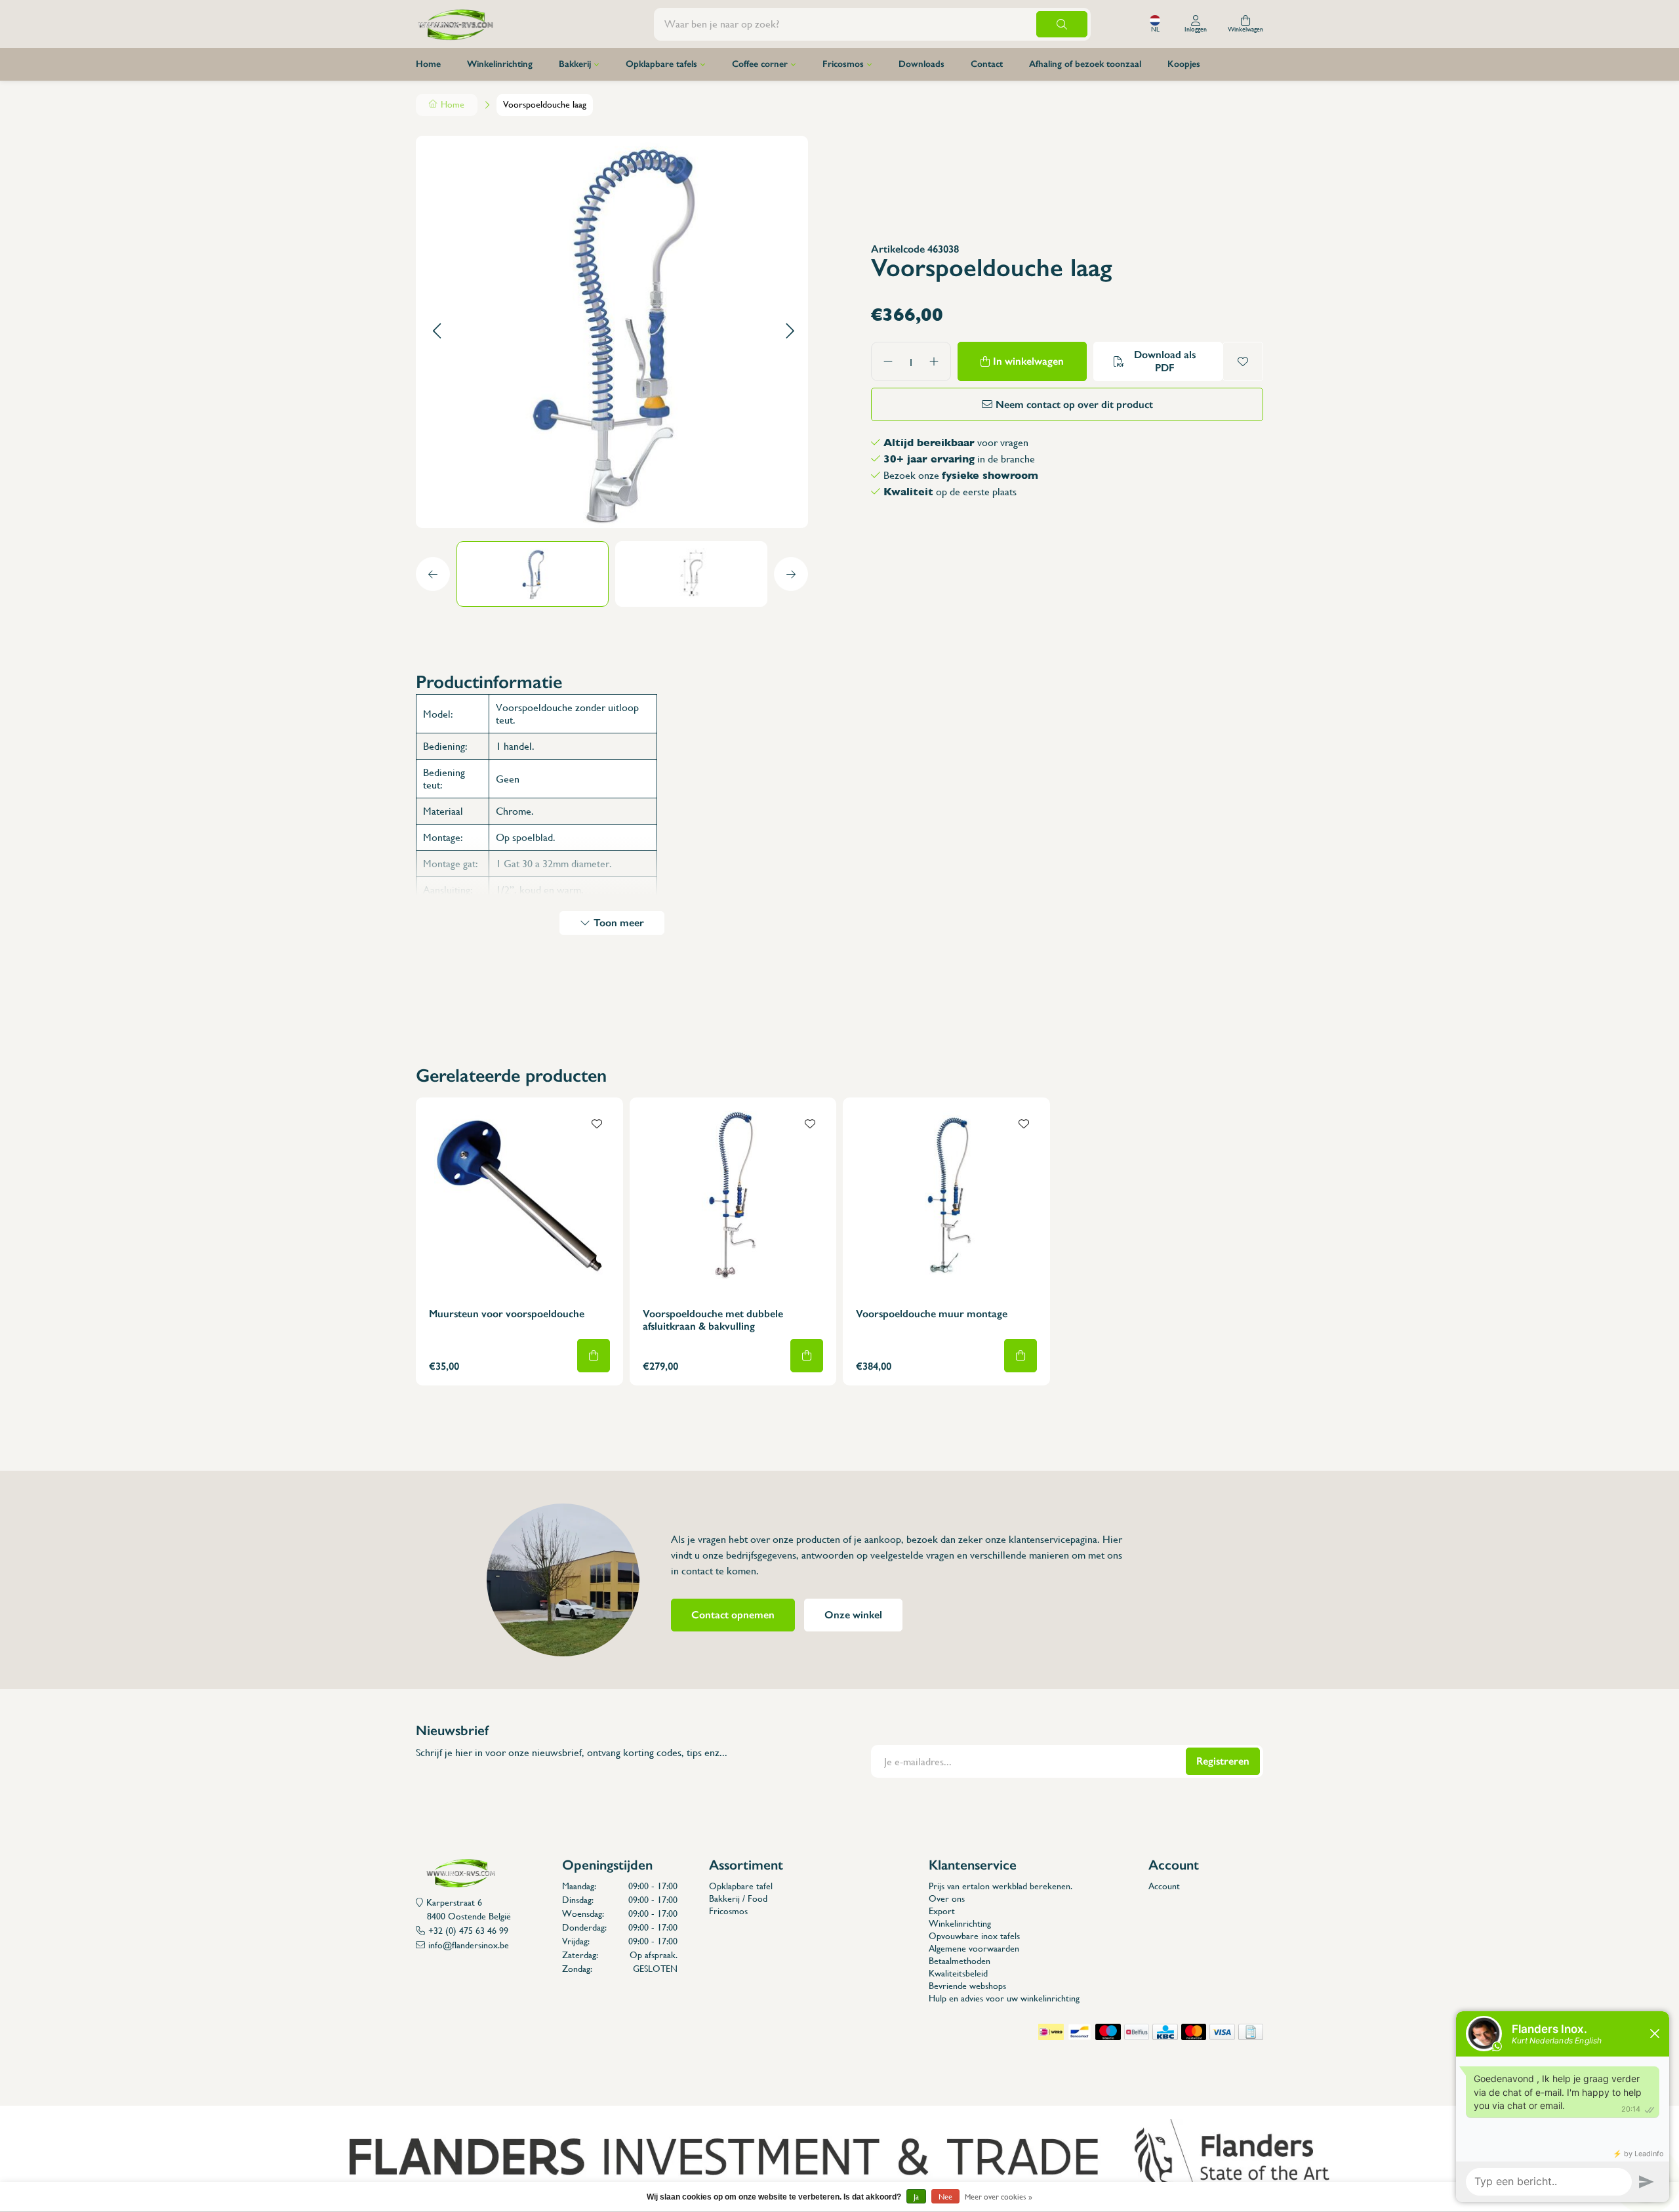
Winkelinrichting (500, 64)
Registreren (1223, 1761)
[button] (436, 332)
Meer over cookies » (999, 2197)
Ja (916, 2197)
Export (942, 1911)
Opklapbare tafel (741, 1886)
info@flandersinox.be (469, 1945)
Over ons (947, 1898)
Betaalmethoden (960, 1961)
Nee (945, 2197)
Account (1164, 1886)
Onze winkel (853, 1615)
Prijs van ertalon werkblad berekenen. (1001, 1886)
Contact (987, 64)
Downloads (921, 64)
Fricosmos (843, 64)
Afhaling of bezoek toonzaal (1085, 64)
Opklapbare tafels (661, 64)
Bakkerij (575, 64)
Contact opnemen (733, 1615)
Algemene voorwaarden (974, 1948)
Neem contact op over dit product (1074, 404)
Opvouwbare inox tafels (974, 1936)
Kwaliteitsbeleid (958, 1973)
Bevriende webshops (967, 1986)
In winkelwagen (1028, 361)
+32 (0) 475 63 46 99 (468, 1931)
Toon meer (619, 923)
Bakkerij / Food (738, 1898)
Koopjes (1184, 64)
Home (428, 64)
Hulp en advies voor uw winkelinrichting (1004, 1998)
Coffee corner (760, 64)
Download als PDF (1165, 361)
